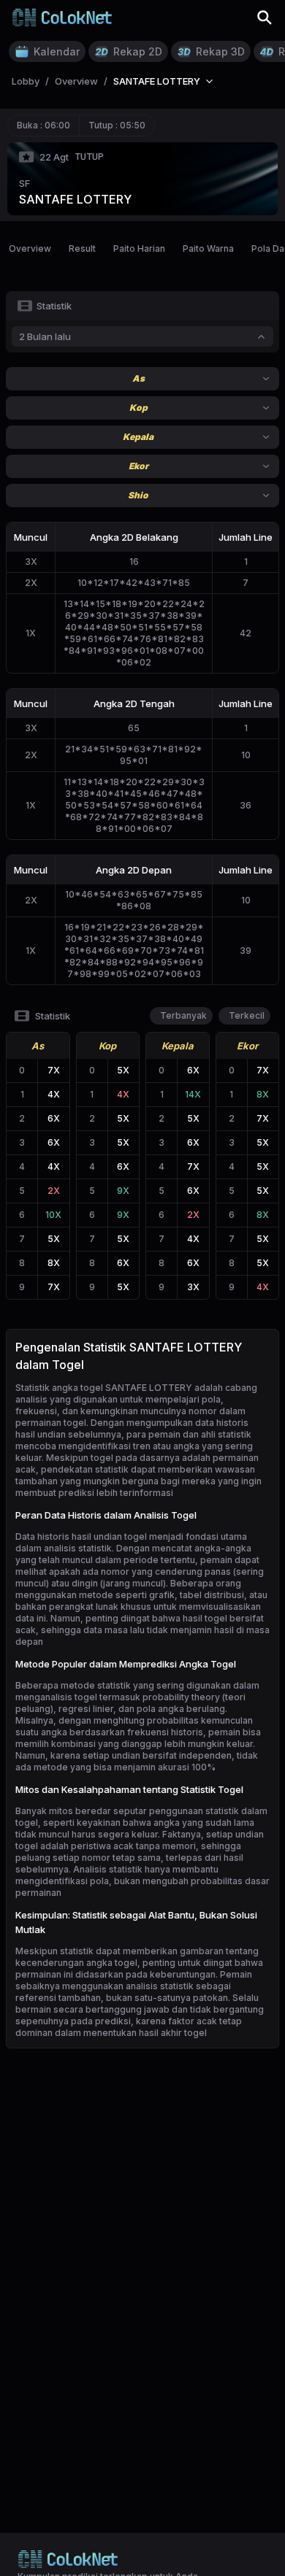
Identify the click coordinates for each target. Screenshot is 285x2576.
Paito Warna (208, 248)
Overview (30, 248)
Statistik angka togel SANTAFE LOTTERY (104, 1388)
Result (82, 248)
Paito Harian (139, 248)
